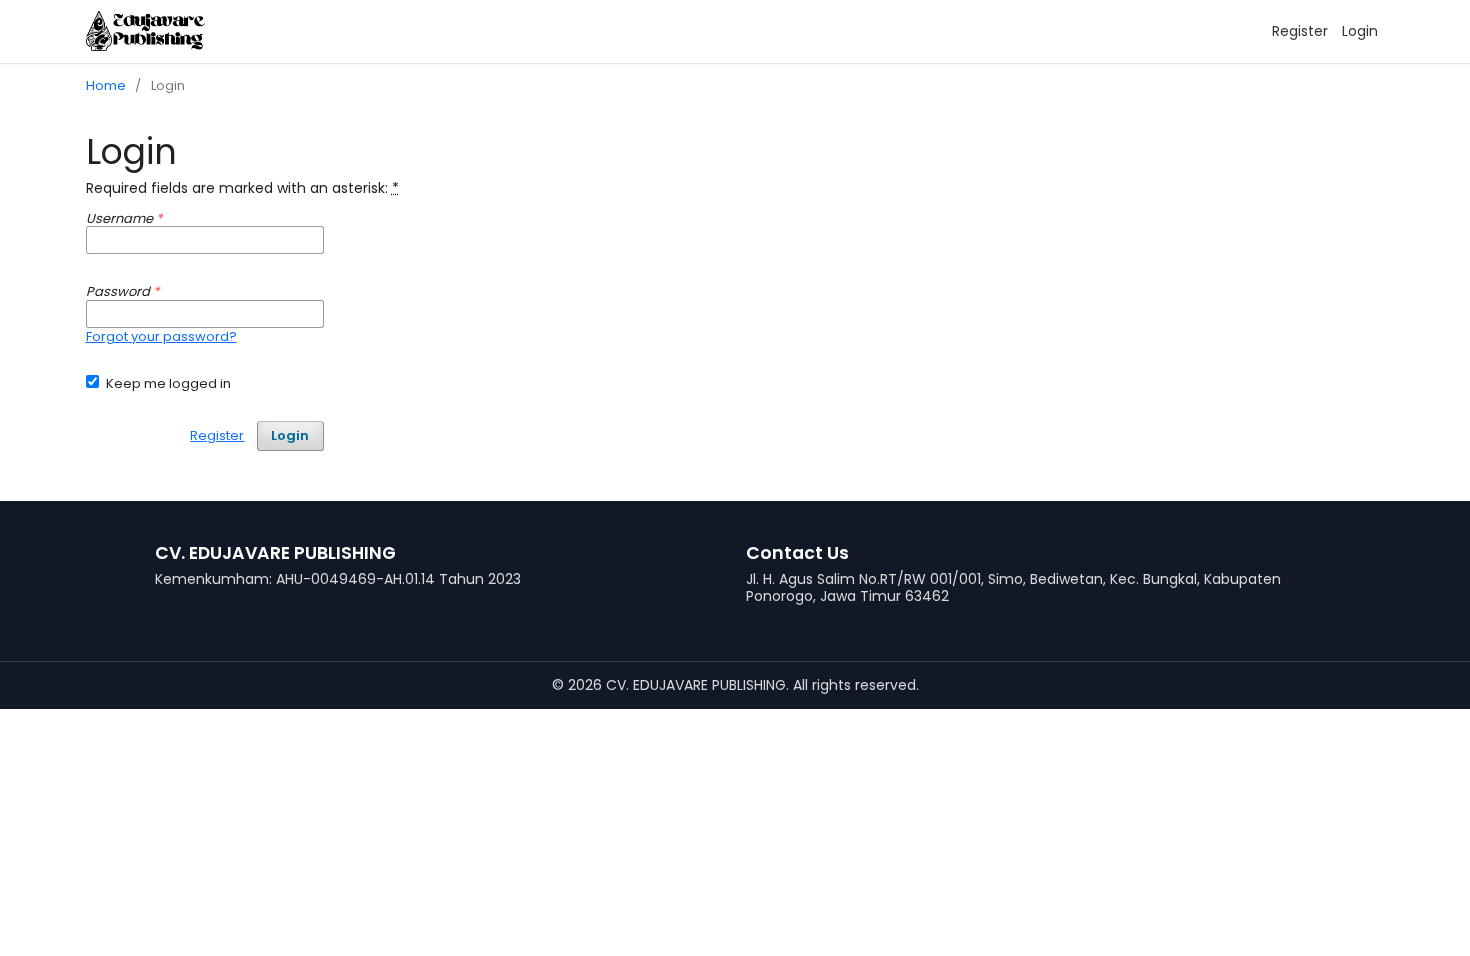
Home (106, 85)
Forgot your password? (161, 336)
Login (1360, 31)
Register (1300, 31)
